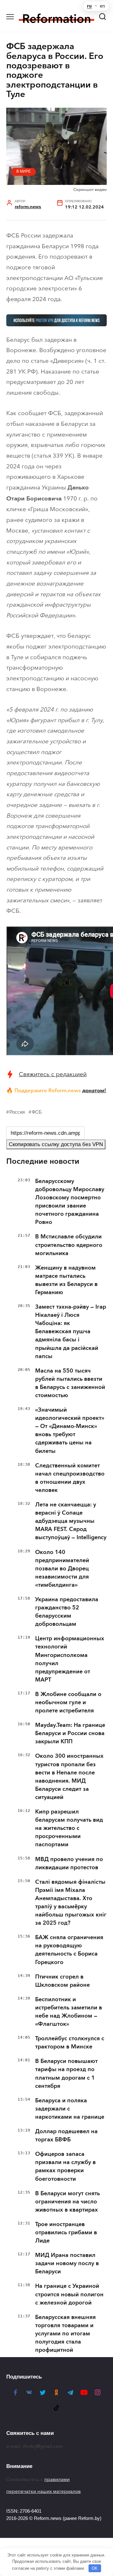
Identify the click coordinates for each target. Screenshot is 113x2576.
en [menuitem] (102, 6)
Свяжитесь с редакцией (53, 1074)
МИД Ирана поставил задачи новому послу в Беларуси (67, 2263)
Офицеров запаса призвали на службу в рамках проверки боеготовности (65, 2166)
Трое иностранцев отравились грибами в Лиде (66, 2232)
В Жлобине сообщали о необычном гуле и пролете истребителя (68, 1702)
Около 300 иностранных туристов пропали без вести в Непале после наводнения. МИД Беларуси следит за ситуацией (69, 1776)
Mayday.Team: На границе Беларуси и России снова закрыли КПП (70, 1733)
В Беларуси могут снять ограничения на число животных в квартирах (67, 2202)
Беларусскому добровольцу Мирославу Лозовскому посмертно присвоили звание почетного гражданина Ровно (70, 1202)
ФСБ (37, 1112)
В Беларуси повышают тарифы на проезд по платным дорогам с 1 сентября (66, 2073)
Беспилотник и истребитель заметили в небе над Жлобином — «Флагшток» (69, 2012)
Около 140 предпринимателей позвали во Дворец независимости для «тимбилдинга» (62, 1568)
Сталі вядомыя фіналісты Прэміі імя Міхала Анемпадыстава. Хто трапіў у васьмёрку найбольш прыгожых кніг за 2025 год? (71, 1902)
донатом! (94, 1090)
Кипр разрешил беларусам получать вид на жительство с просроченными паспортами (69, 1828)
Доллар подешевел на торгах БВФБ (66, 2135)
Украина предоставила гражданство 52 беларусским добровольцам (67, 1612)
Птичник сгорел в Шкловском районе (62, 1981)
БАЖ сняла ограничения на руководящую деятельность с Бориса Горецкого (69, 1950)
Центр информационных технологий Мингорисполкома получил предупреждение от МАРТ (70, 1659)
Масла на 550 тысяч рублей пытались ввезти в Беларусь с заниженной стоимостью (70, 1383)
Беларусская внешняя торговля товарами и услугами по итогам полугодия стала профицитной (65, 2333)
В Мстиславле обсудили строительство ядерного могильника (69, 1245)
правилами (57, 2479)
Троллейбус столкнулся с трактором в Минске (70, 2042)
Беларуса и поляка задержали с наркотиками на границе (70, 2109)
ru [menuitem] (89, 6)
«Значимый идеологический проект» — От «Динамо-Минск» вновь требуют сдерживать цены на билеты (70, 1430)
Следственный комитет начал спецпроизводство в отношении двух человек (70, 1478)
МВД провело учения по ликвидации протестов (69, 1863)
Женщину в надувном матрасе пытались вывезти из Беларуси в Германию (66, 1280)
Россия (17, 1112)
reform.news (28, 207)
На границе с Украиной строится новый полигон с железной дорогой (69, 2294)
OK (95, 2568)
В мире (24, 171)
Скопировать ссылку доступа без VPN (56, 1144)
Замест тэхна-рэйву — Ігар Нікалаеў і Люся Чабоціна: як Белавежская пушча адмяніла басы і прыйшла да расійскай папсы (71, 1331)
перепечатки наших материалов (43, 2491)
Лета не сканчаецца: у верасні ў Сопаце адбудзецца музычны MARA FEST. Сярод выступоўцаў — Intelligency (71, 1521)
